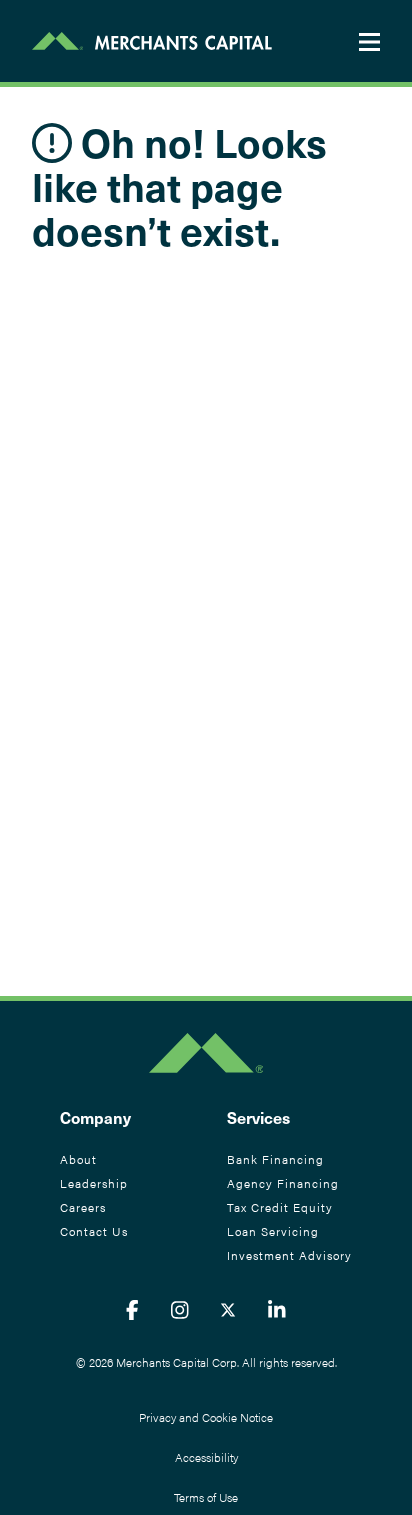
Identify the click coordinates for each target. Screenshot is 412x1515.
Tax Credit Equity (280, 1207)
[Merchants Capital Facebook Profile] (132, 1309)
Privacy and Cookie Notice (206, 1417)
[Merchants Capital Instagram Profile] (180, 1309)
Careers (83, 1207)
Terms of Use (206, 1497)
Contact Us (94, 1231)
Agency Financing (283, 1183)
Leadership (94, 1183)
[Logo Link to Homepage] (152, 41)
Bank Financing (275, 1159)
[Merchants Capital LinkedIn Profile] (277, 1309)
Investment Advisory (289, 1255)
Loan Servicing (273, 1231)
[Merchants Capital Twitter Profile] (228, 1309)
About (78, 1159)
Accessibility (206, 1457)
